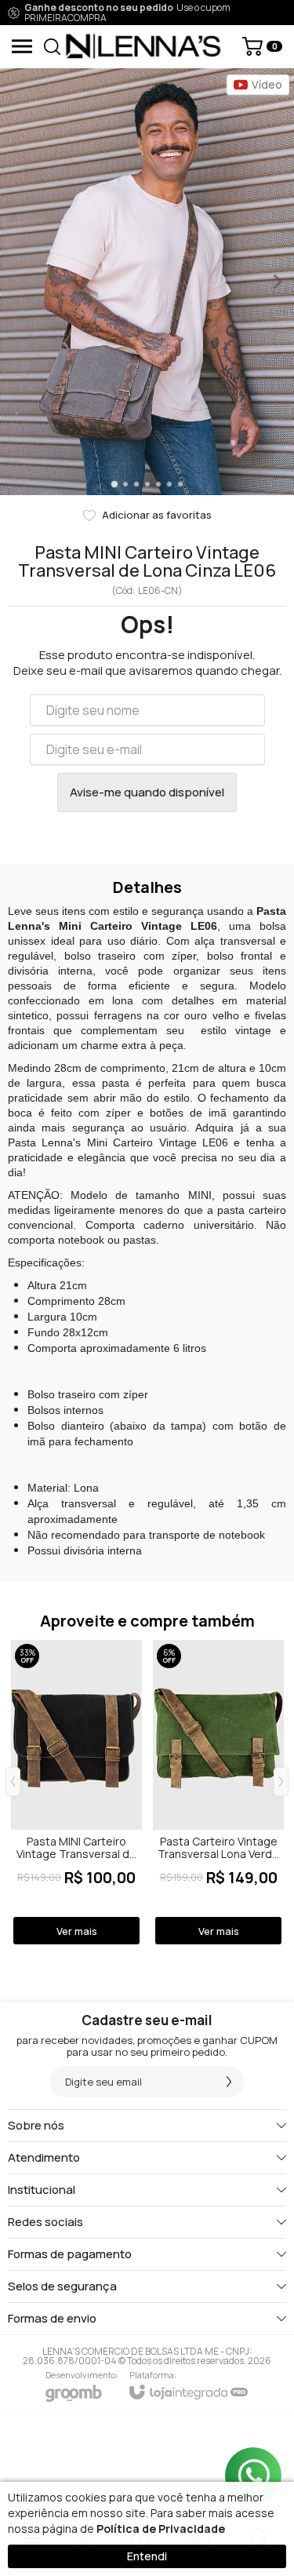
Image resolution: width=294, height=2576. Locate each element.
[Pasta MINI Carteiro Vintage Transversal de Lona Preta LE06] (76, 1793)
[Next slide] (277, 282)
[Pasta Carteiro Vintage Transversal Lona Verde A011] (218, 1793)
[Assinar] (229, 2082)
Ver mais (77, 1931)
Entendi (147, 2556)
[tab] (114, 484)
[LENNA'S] (143, 46)
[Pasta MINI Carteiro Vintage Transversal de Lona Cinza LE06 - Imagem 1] (147, 282)
